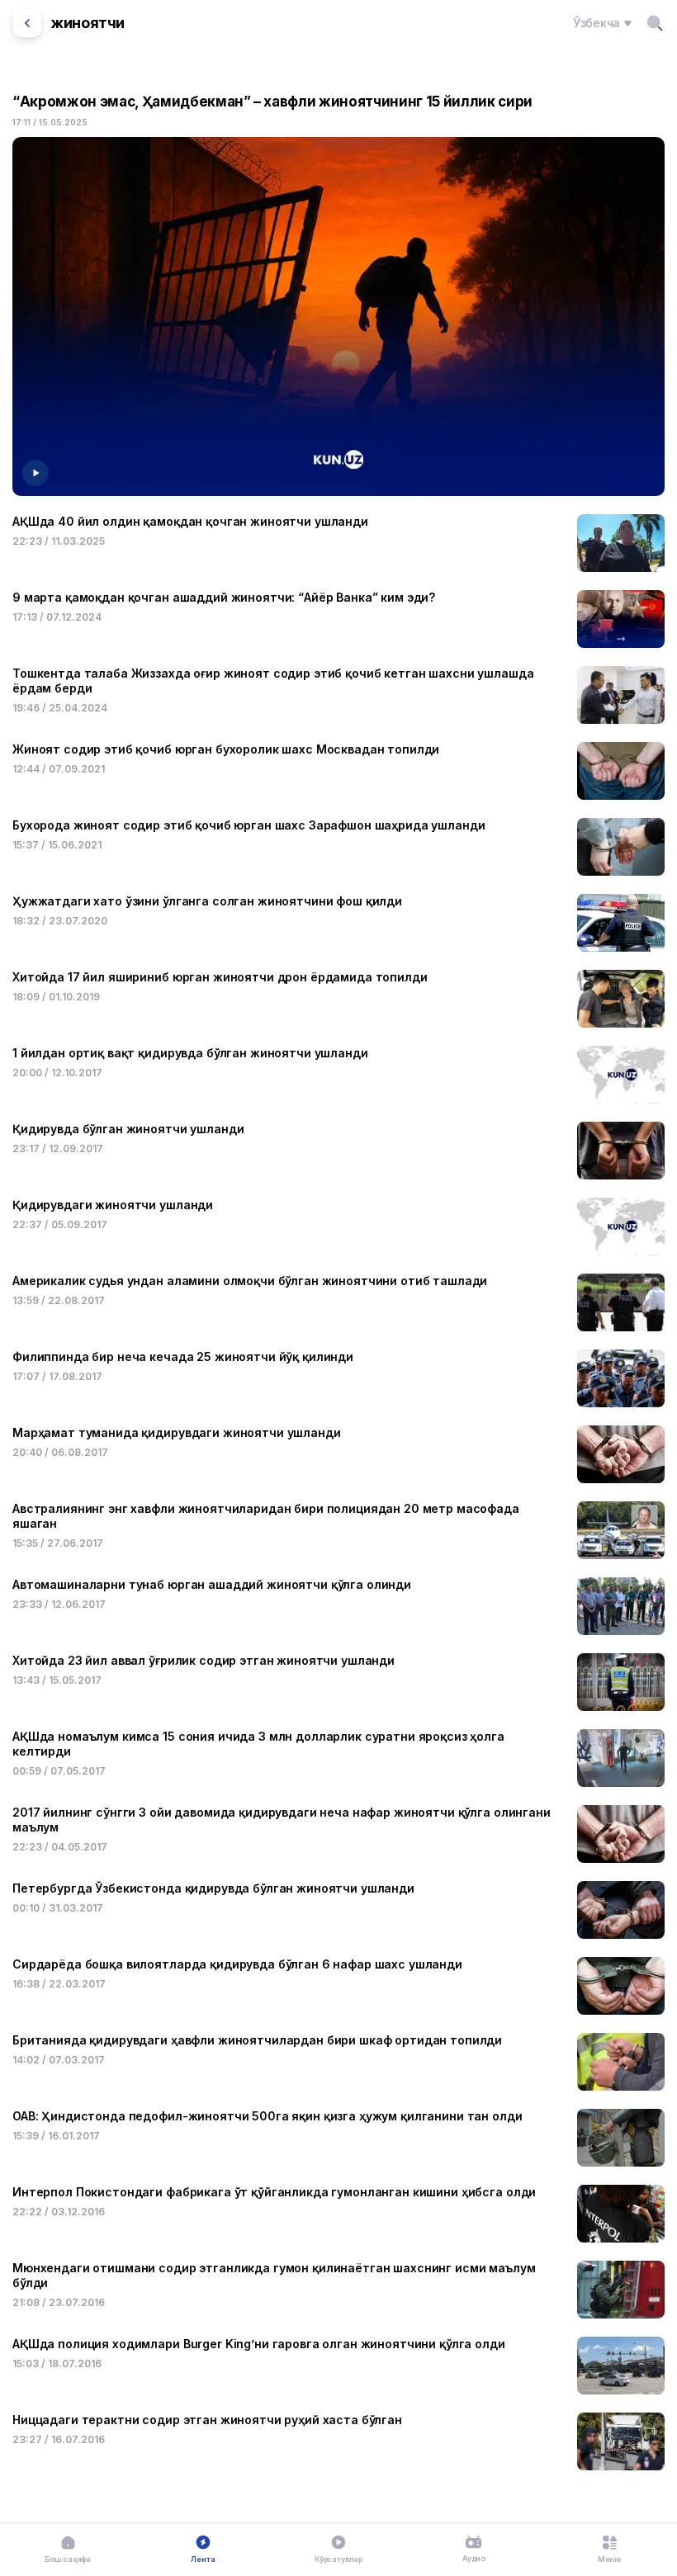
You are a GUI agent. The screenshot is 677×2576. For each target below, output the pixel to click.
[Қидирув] (655, 23)
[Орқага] (27, 23)
